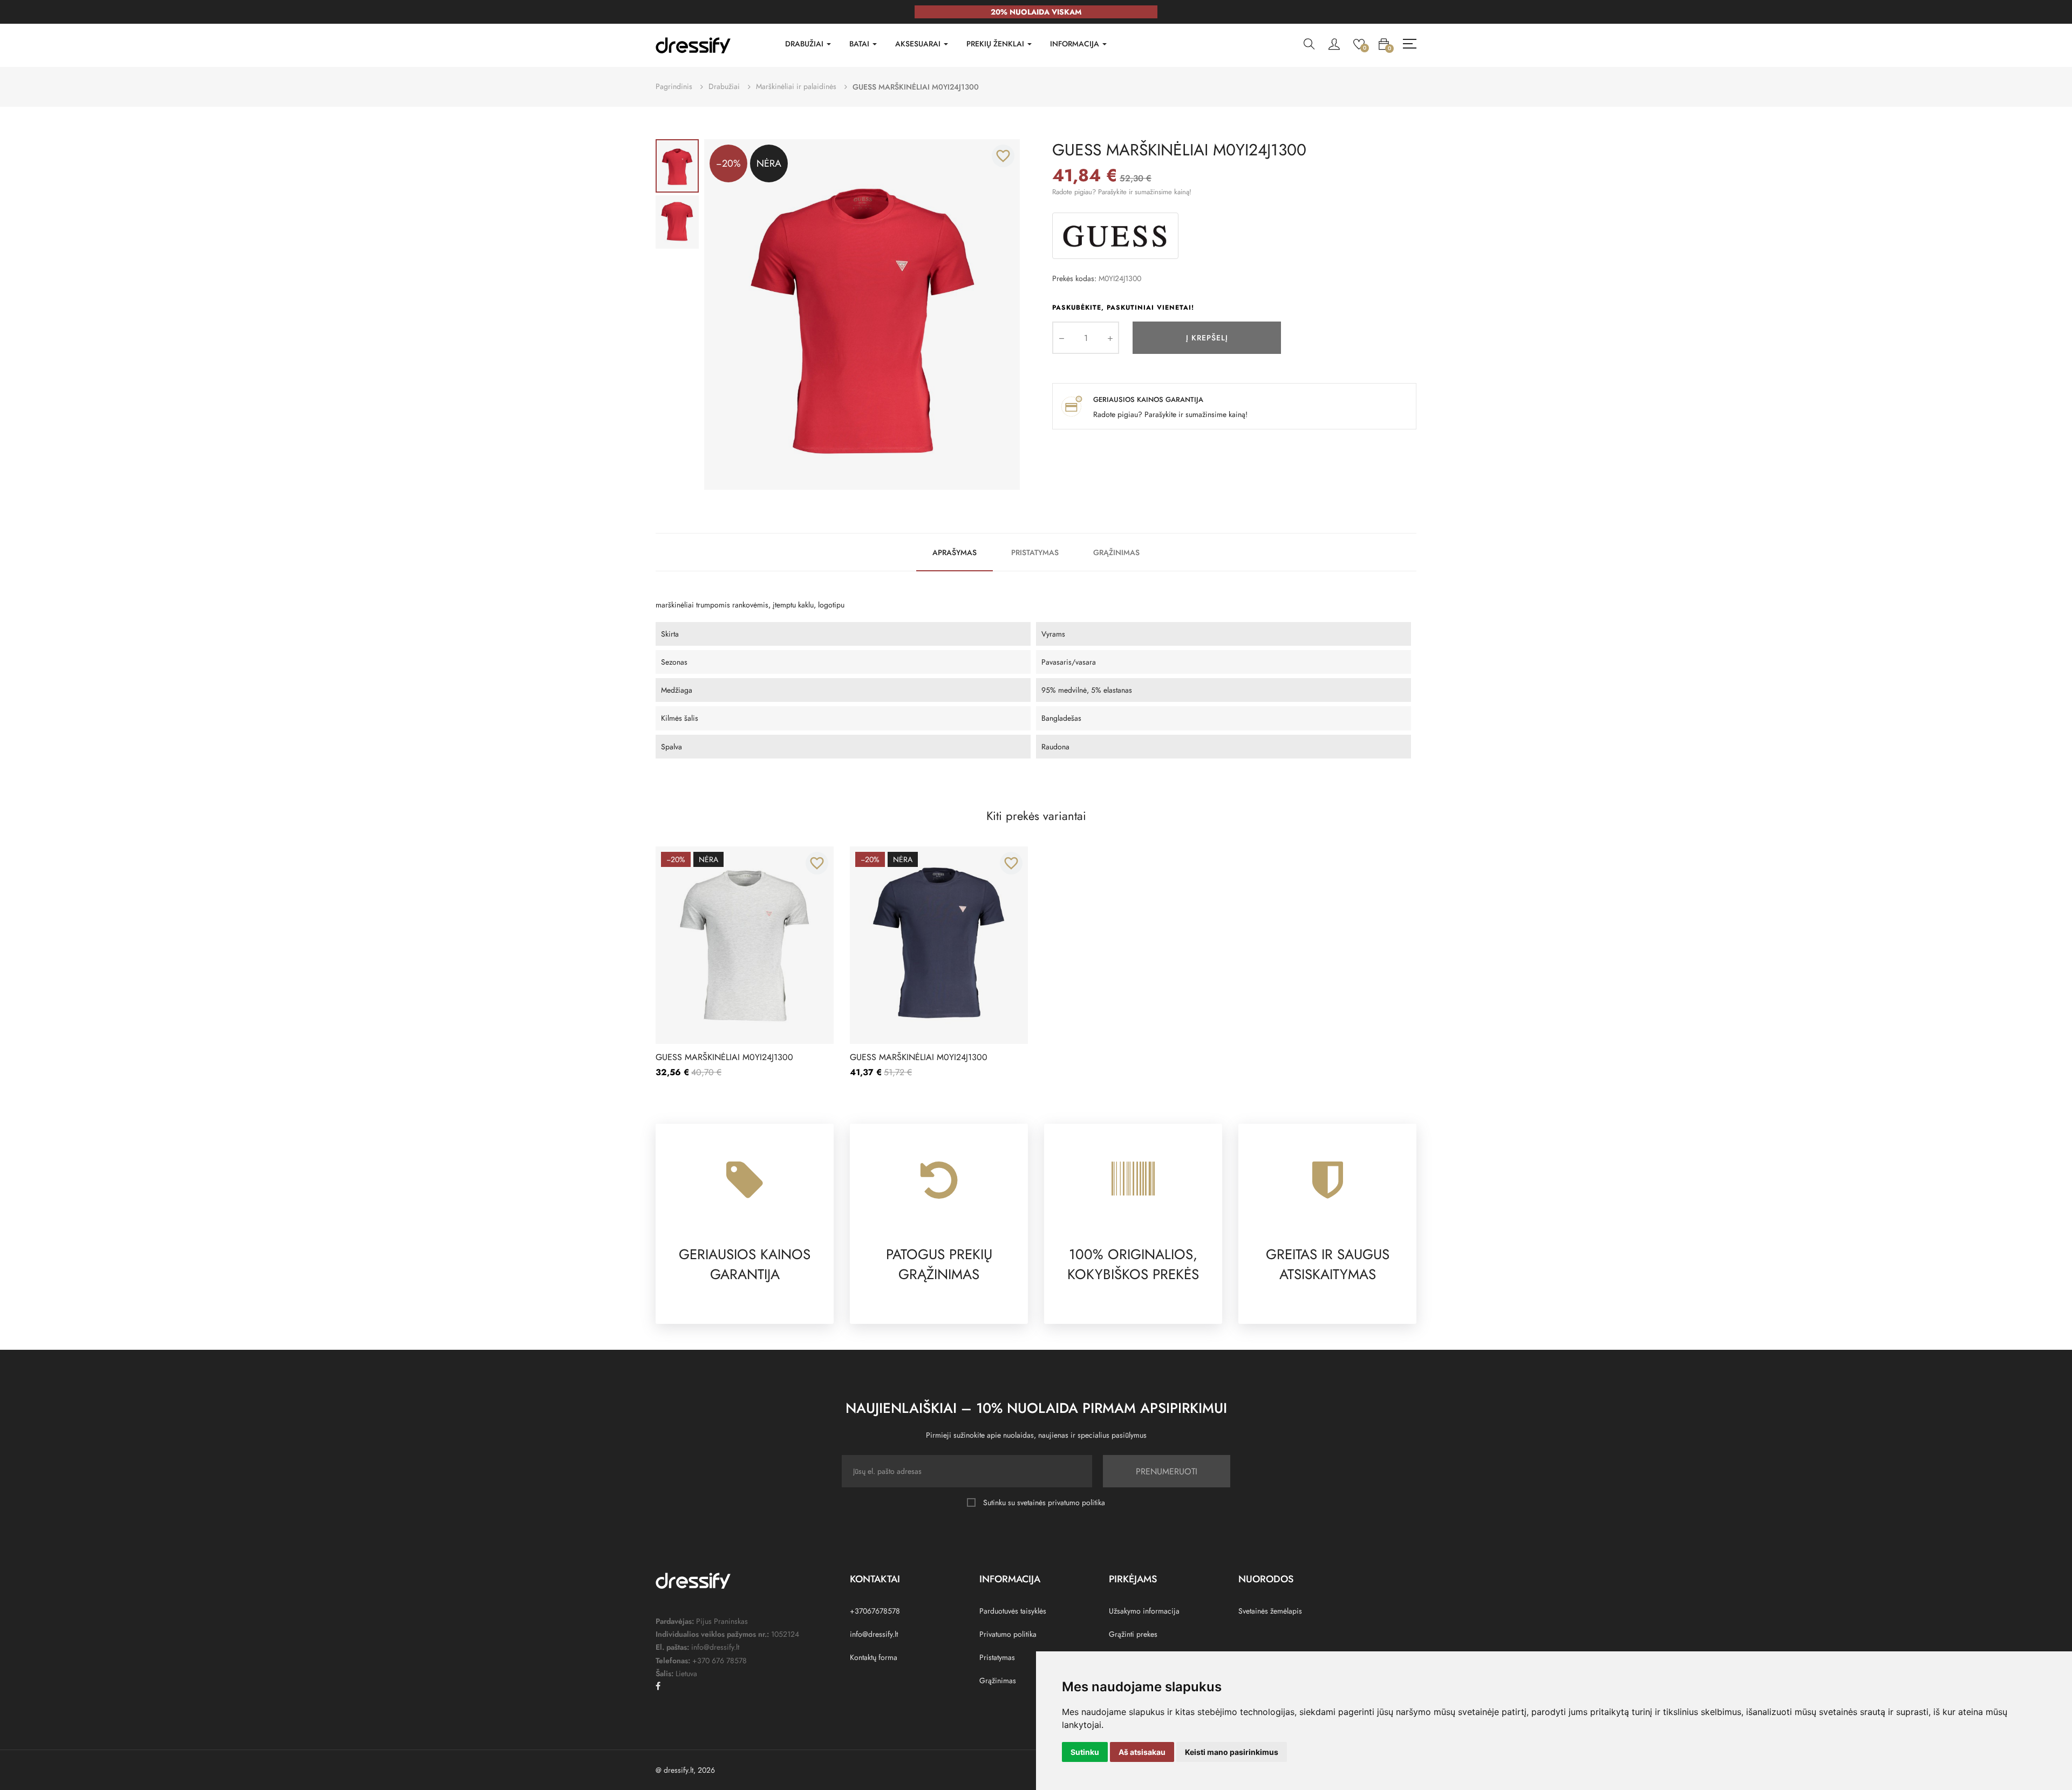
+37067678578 (875, 1611)
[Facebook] (658, 1686)
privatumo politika (1076, 1502)
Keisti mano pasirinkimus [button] (1232, 1752)
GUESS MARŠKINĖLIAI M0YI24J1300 (724, 1057)
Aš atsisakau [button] (1142, 1752)
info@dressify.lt (874, 1634)
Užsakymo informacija (1144, 1611)
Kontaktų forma (874, 1657)
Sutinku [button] (1085, 1752)
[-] (1061, 338)
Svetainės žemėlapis (1270, 1611)
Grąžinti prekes (1133, 1634)
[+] (1110, 338)
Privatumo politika (1008, 1634)
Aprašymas (955, 552)
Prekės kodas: (1074, 278)
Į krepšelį (1207, 338)
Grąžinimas (1116, 552)
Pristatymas (1035, 552)
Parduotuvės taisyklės (1013, 1611)
